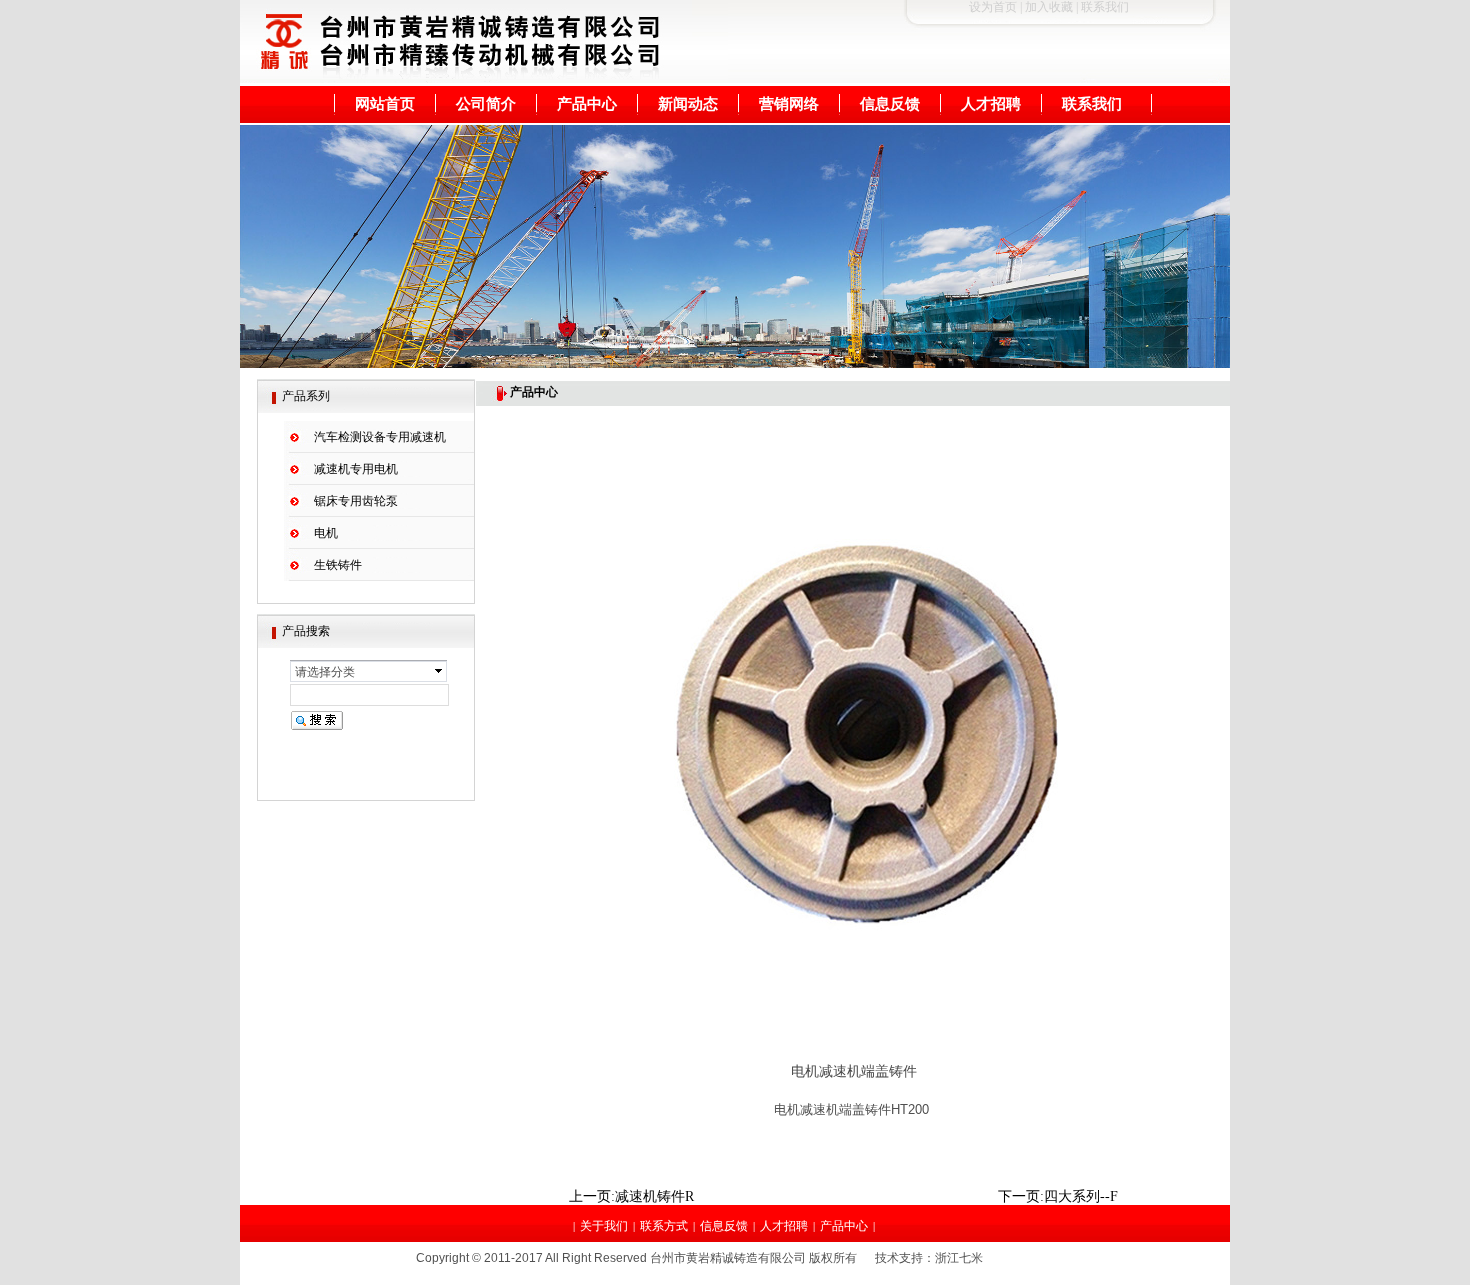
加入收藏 (1049, 7)
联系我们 (1092, 103)
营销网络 (789, 103)
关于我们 (604, 1226)
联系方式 (664, 1226)
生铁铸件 (338, 565)
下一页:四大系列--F (1058, 1196)
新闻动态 (688, 103)
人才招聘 (991, 103)
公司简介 (486, 103)
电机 (326, 533)
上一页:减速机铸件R (631, 1196)
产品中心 (587, 103)
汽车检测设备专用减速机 (380, 437)
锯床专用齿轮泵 (356, 501)
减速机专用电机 (356, 469)
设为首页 (993, 7)
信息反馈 (890, 103)
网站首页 (385, 103)
